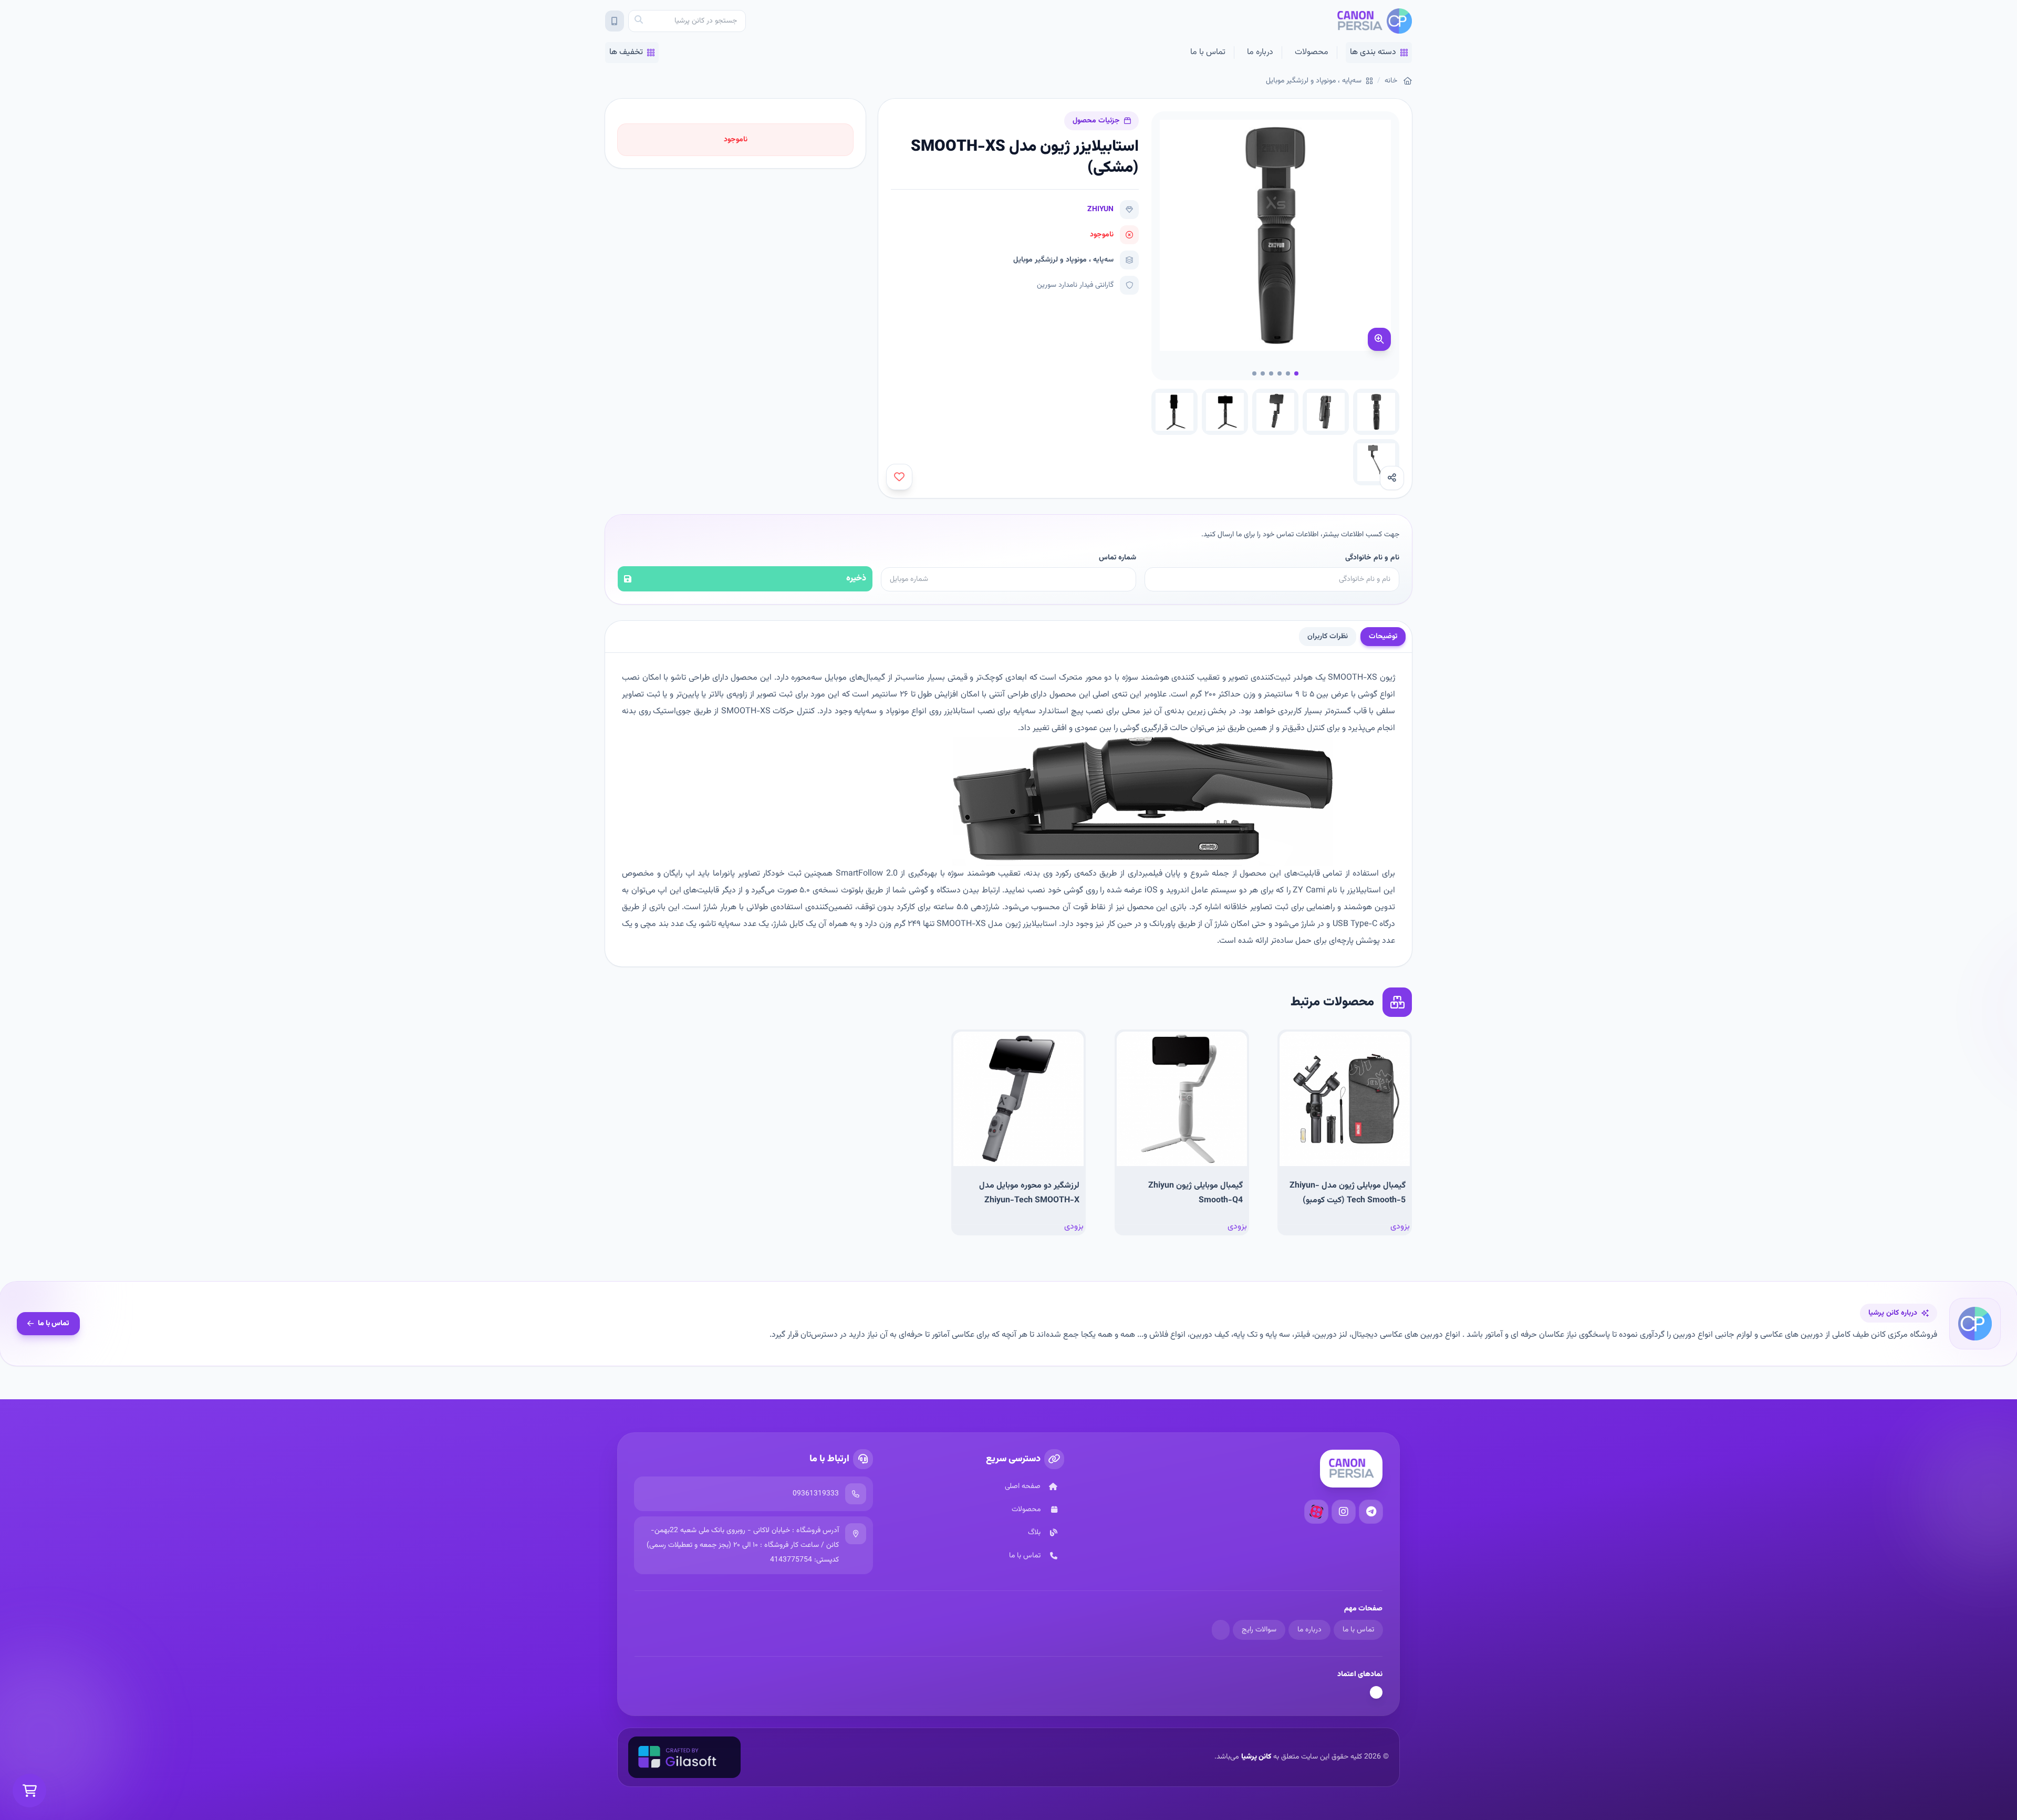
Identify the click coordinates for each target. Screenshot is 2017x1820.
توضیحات (1383, 637)
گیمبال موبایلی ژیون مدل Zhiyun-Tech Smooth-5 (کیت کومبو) (1348, 1193)
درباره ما (1260, 52)
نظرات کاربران (1328, 637)
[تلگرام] (1371, 1512)
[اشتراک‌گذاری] (1392, 478)
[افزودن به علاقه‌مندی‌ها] (899, 477)
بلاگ (1034, 1533)
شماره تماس (1117, 558)
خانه (1391, 81)
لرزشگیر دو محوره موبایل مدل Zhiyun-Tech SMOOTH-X (1029, 1193)
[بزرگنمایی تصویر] (1379, 339)
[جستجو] (639, 21)
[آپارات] (1316, 1512)
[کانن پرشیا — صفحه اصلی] (1374, 21)
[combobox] (687, 21)
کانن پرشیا (1256, 1757)
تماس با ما (1208, 52)
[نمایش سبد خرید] (29, 1791)
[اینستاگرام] (1344, 1512)
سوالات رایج (1259, 1630)
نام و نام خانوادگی (1372, 558)
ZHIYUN (1100, 210)
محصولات (1312, 52)
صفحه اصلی (1023, 1486)
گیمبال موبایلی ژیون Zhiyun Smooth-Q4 (1195, 1193)
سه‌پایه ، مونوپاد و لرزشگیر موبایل (1314, 81)
